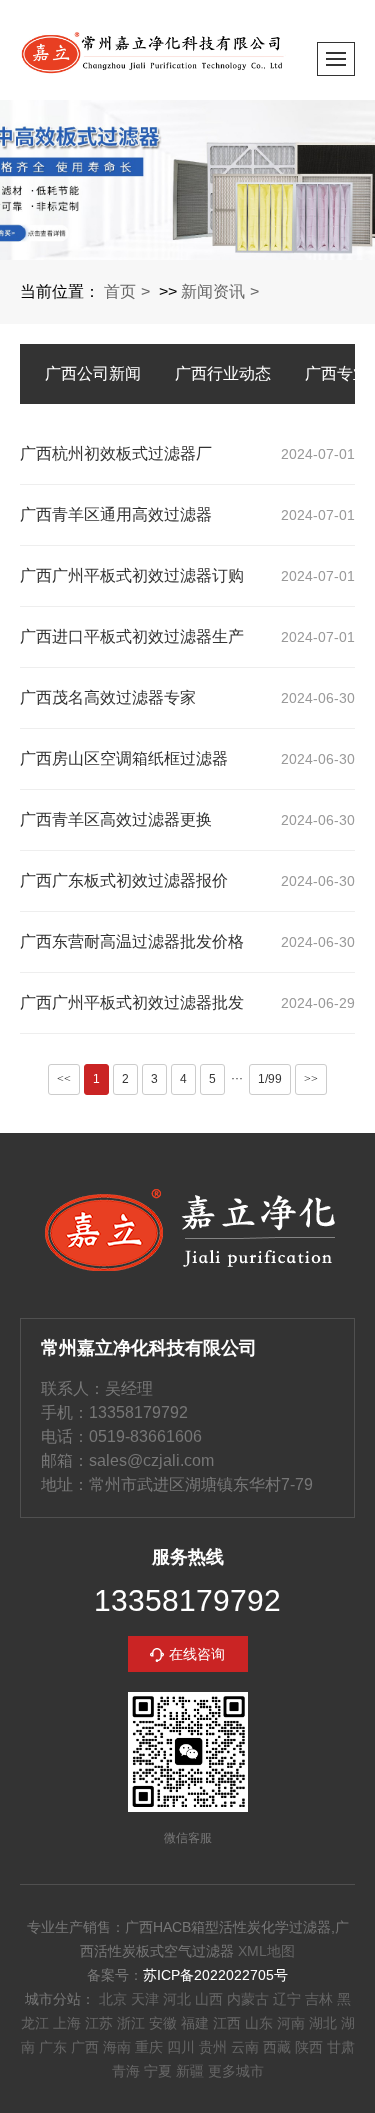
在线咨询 (197, 1654)
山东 (259, 2023)
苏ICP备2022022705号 (215, 1975)
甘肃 (341, 2047)
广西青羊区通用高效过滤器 (116, 514)
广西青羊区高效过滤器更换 (116, 819)
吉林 (319, 1999)
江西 (227, 2023)
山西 (209, 1999)
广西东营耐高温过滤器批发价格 (132, 941)
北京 (113, 1999)
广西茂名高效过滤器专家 (108, 697)
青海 (126, 2071)
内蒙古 (248, 1999)
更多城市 (236, 2071)
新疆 (190, 2071)
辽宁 (287, 1999)
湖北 (323, 2023)
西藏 (277, 2047)
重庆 (149, 2047)
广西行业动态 (223, 373)
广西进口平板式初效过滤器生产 (132, 636)
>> (311, 1079)
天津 (145, 1999)
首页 (120, 291)
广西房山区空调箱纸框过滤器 (124, 758)
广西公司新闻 (93, 373)
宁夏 (158, 2071)
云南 (245, 2047)
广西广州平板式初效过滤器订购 (132, 575)
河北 (177, 1999)
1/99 (270, 1079)
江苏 (99, 2023)
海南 (117, 2047)
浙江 (131, 2023)
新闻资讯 (213, 291)
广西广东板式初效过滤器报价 (124, 880)
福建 (195, 2023)
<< (64, 1079)
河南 (291, 2023)
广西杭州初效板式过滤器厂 (116, 453)
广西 (85, 2047)
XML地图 (266, 1951)
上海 (67, 2023)
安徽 (163, 2023)
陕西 (309, 2047)
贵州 (213, 2047)
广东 (53, 2047)
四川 (181, 2047)
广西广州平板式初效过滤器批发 (132, 1002)
